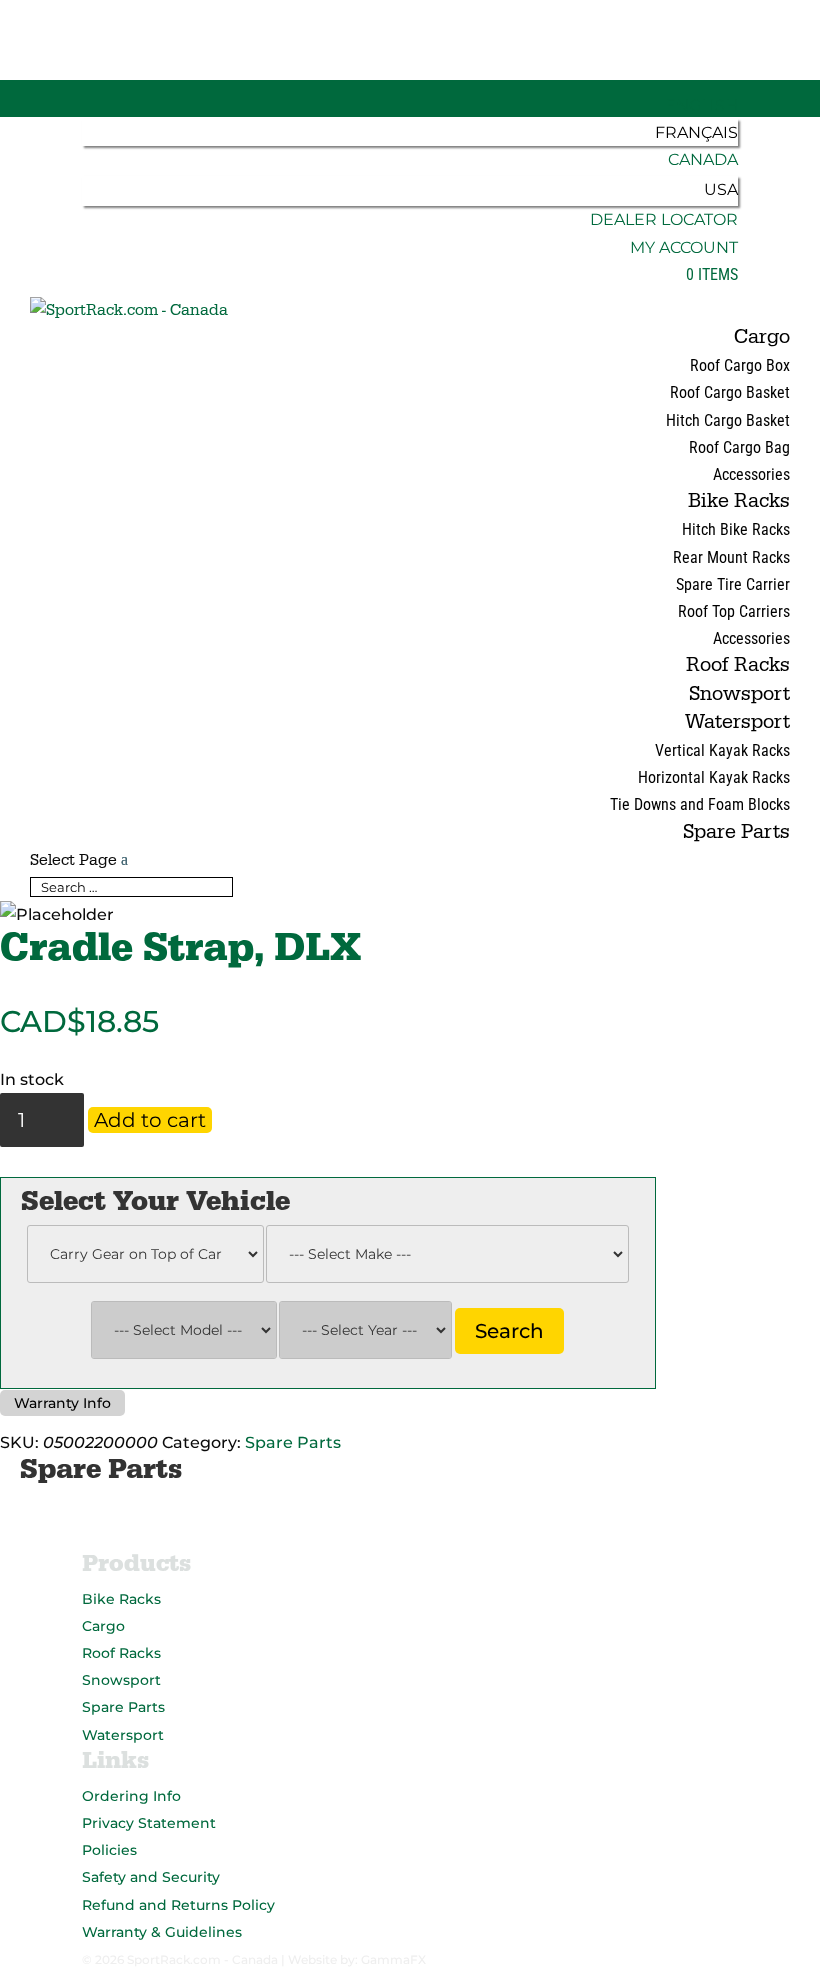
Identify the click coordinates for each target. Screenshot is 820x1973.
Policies (109, 1850)
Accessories (751, 474)
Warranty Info (62, 1403)
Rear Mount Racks (731, 557)
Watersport (737, 722)
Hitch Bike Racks (736, 529)
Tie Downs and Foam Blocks (700, 804)
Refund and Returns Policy (178, 1905)
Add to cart (150, 1120)
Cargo (762, 337)
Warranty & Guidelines (162, 1932)
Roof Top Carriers (734, 611)
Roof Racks (738, 665)
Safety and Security (151, 1877)
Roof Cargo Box (740, 365)
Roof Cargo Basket (730, 392)
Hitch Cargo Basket (728, 420)
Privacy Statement (149, 1823)
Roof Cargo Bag (739, 447)
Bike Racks (739, 501)
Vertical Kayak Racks (722, 750)
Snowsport (739, 694)
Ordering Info (131, 1796)
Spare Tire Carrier (733, 584)
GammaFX (393, 1959)
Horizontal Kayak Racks (714, 777)
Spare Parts (736, 832)
